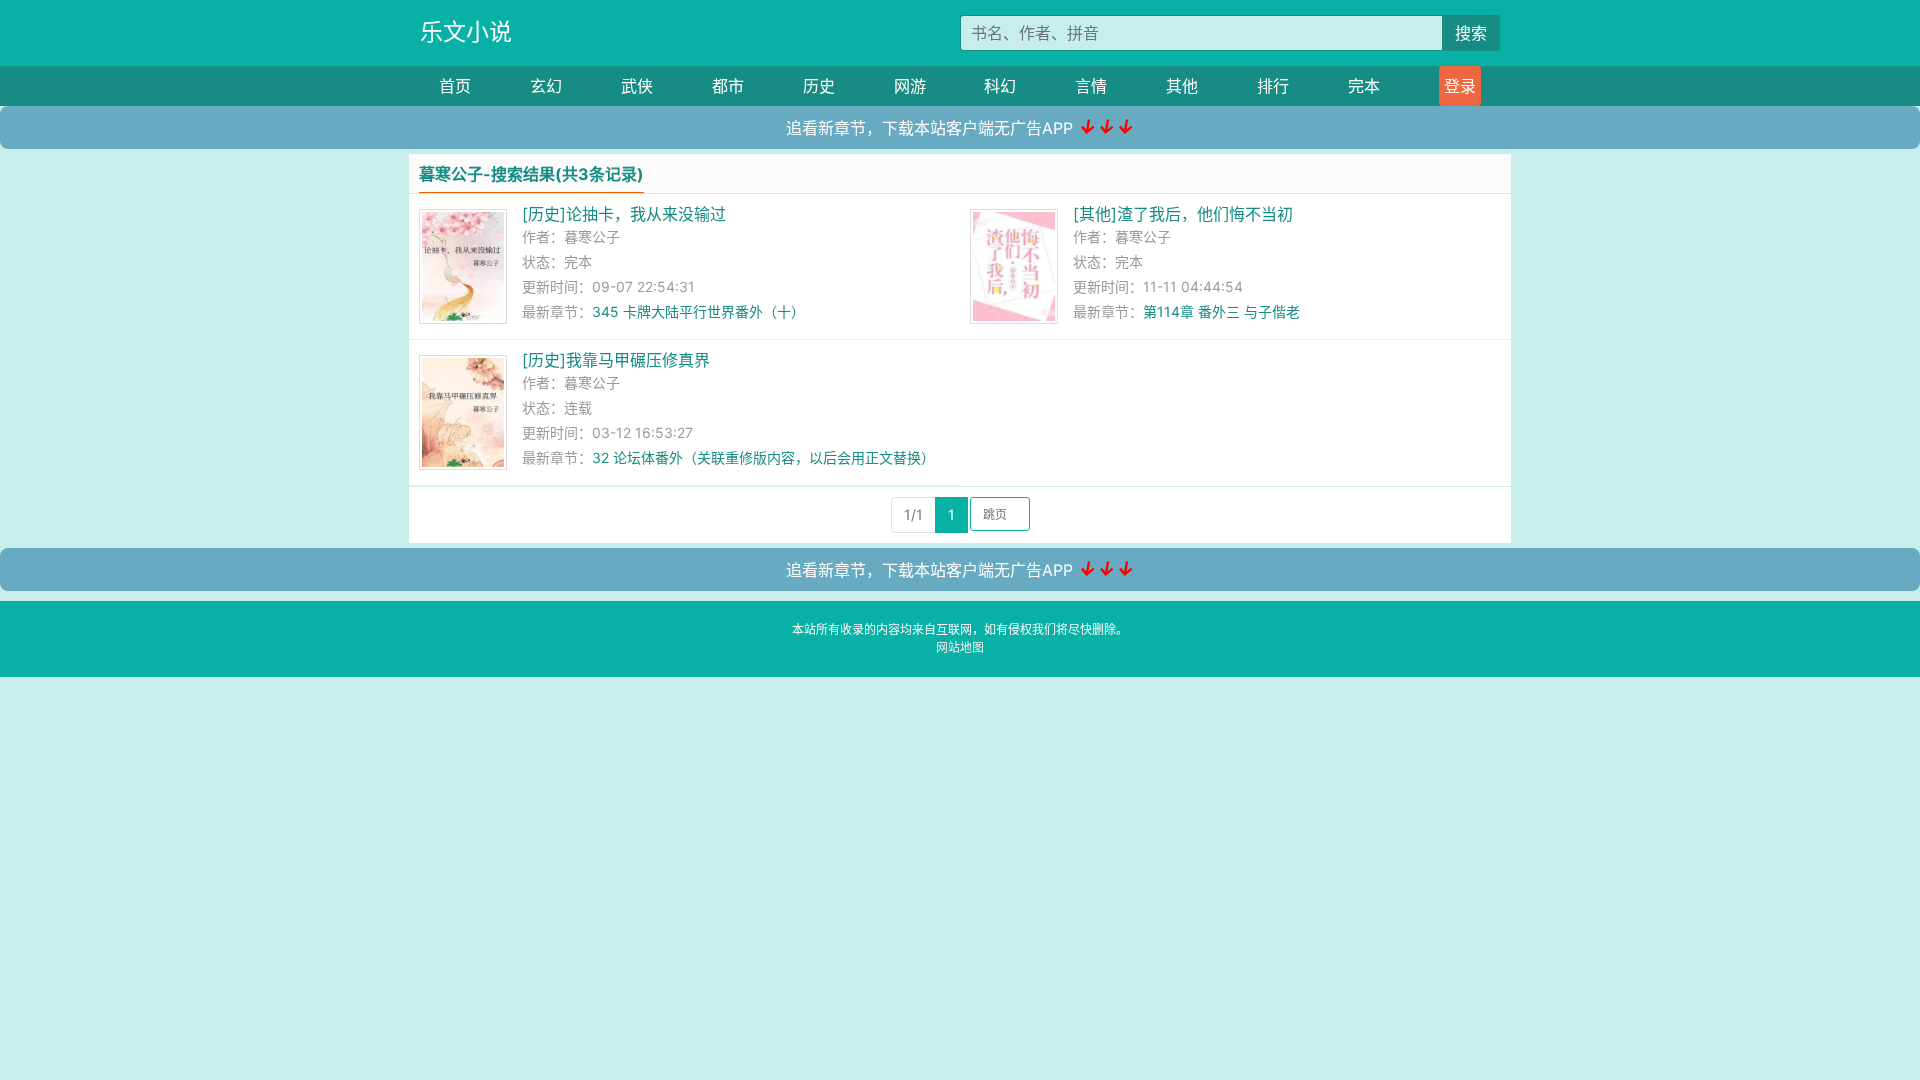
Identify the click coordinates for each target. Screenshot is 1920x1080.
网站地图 (960, 647)
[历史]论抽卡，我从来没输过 (624, 214)
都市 (728, 86)
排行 (1273, 86)
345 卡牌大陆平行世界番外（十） (698, 311)
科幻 (1000, 86)
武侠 (637, 86)
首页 (455, 86)
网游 (910, 86)
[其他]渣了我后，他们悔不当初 (1183, 214)
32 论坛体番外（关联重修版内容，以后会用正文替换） (763, 457)
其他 (1182, 86)
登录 (1460, 86)
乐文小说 (466, 32)
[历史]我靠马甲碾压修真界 (616, 360)
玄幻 (546, 86)
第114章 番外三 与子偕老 (1221, 311)
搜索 (1471, 33)
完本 (1364, 86)
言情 (1091, 86)
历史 (819, 86)
